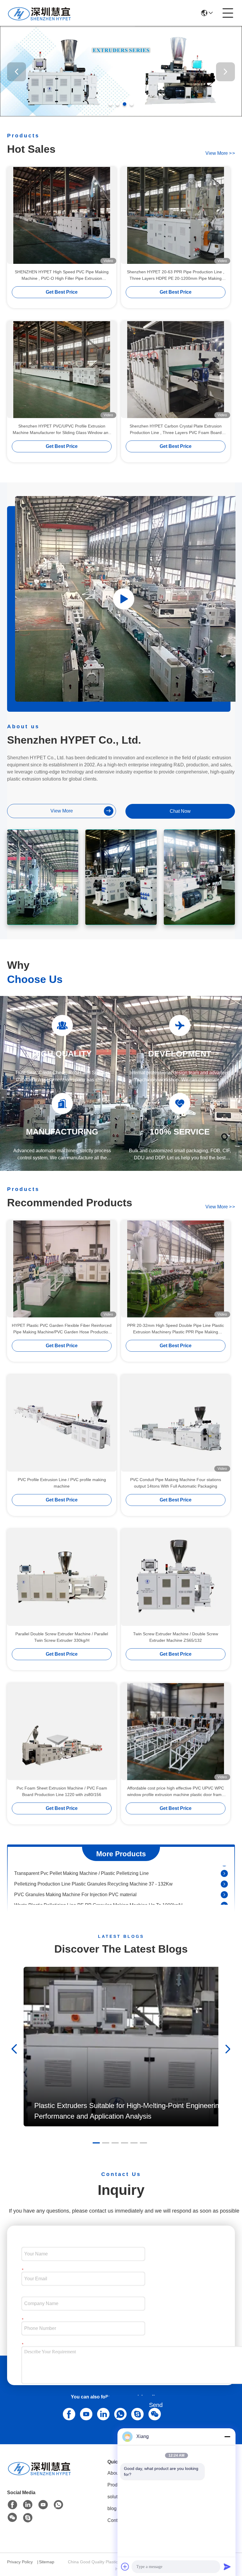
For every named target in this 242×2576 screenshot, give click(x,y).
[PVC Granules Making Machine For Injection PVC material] (224, 1875)
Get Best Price (62, 292)
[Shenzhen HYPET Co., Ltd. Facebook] (12, 2505)
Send (156, 2405)
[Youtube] (85, 2413)
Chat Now (180, 811)
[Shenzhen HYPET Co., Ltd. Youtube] (43, 2505)
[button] (110, 104)
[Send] (227, 2567)
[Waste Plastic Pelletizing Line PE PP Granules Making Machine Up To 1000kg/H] (224, 1886)
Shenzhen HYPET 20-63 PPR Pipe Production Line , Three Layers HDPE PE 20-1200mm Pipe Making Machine (176, 276)
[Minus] (227, 2437)
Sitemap (47, 2562)
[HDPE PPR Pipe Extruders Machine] (124, 599)
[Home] (40, 2475)
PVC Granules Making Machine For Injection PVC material (75, 1875)
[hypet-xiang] (136, 2413)
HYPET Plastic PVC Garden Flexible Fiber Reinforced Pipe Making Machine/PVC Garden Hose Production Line (62, 1329)
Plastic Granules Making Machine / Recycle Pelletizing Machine (81, 1897)
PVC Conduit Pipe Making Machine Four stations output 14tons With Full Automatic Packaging (176, 1483)
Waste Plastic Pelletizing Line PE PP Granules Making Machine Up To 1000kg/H (98, 1886)
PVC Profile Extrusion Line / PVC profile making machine (62, 1483)
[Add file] (125, 2567)
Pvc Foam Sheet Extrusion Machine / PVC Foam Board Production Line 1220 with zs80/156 (62, 1791)
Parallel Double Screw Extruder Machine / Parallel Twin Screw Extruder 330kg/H (62, 1637)
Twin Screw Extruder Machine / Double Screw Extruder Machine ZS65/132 (176, 1637)
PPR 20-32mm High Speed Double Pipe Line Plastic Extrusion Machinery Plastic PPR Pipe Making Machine (176, 1329)
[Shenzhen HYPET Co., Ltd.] (40, 13)
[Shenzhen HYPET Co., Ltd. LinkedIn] (102, 2413)
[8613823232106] (119, 2413)
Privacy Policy (20, 2562)
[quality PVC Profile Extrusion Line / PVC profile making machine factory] (62, 1423)
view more (220, 153)
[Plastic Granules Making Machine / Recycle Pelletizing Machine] (224, 1897)
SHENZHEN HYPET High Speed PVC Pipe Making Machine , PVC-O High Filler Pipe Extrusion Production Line (62, 276)
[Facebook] (68, 2413)
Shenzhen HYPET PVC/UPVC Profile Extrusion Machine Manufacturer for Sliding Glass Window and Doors (62, 430)
